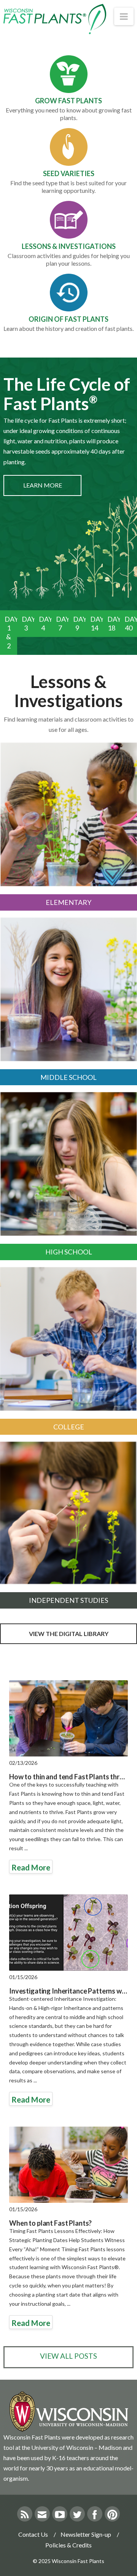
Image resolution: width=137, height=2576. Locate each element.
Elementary (68, 902)
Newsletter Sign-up (86, 2534)
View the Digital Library (69, 1634)
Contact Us (33, 2534)
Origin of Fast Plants (68, 319)
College (69, 1427)
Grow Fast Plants (68, 101)
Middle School (68, 1077)
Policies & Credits (68, 2545)
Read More (31, 1867)
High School (69, 1252)
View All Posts (68, 2356)
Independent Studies (68, 1600)
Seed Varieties (69, 173)
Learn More (43, 485)
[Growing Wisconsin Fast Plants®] (55, 19)
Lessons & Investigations (69, 246)
